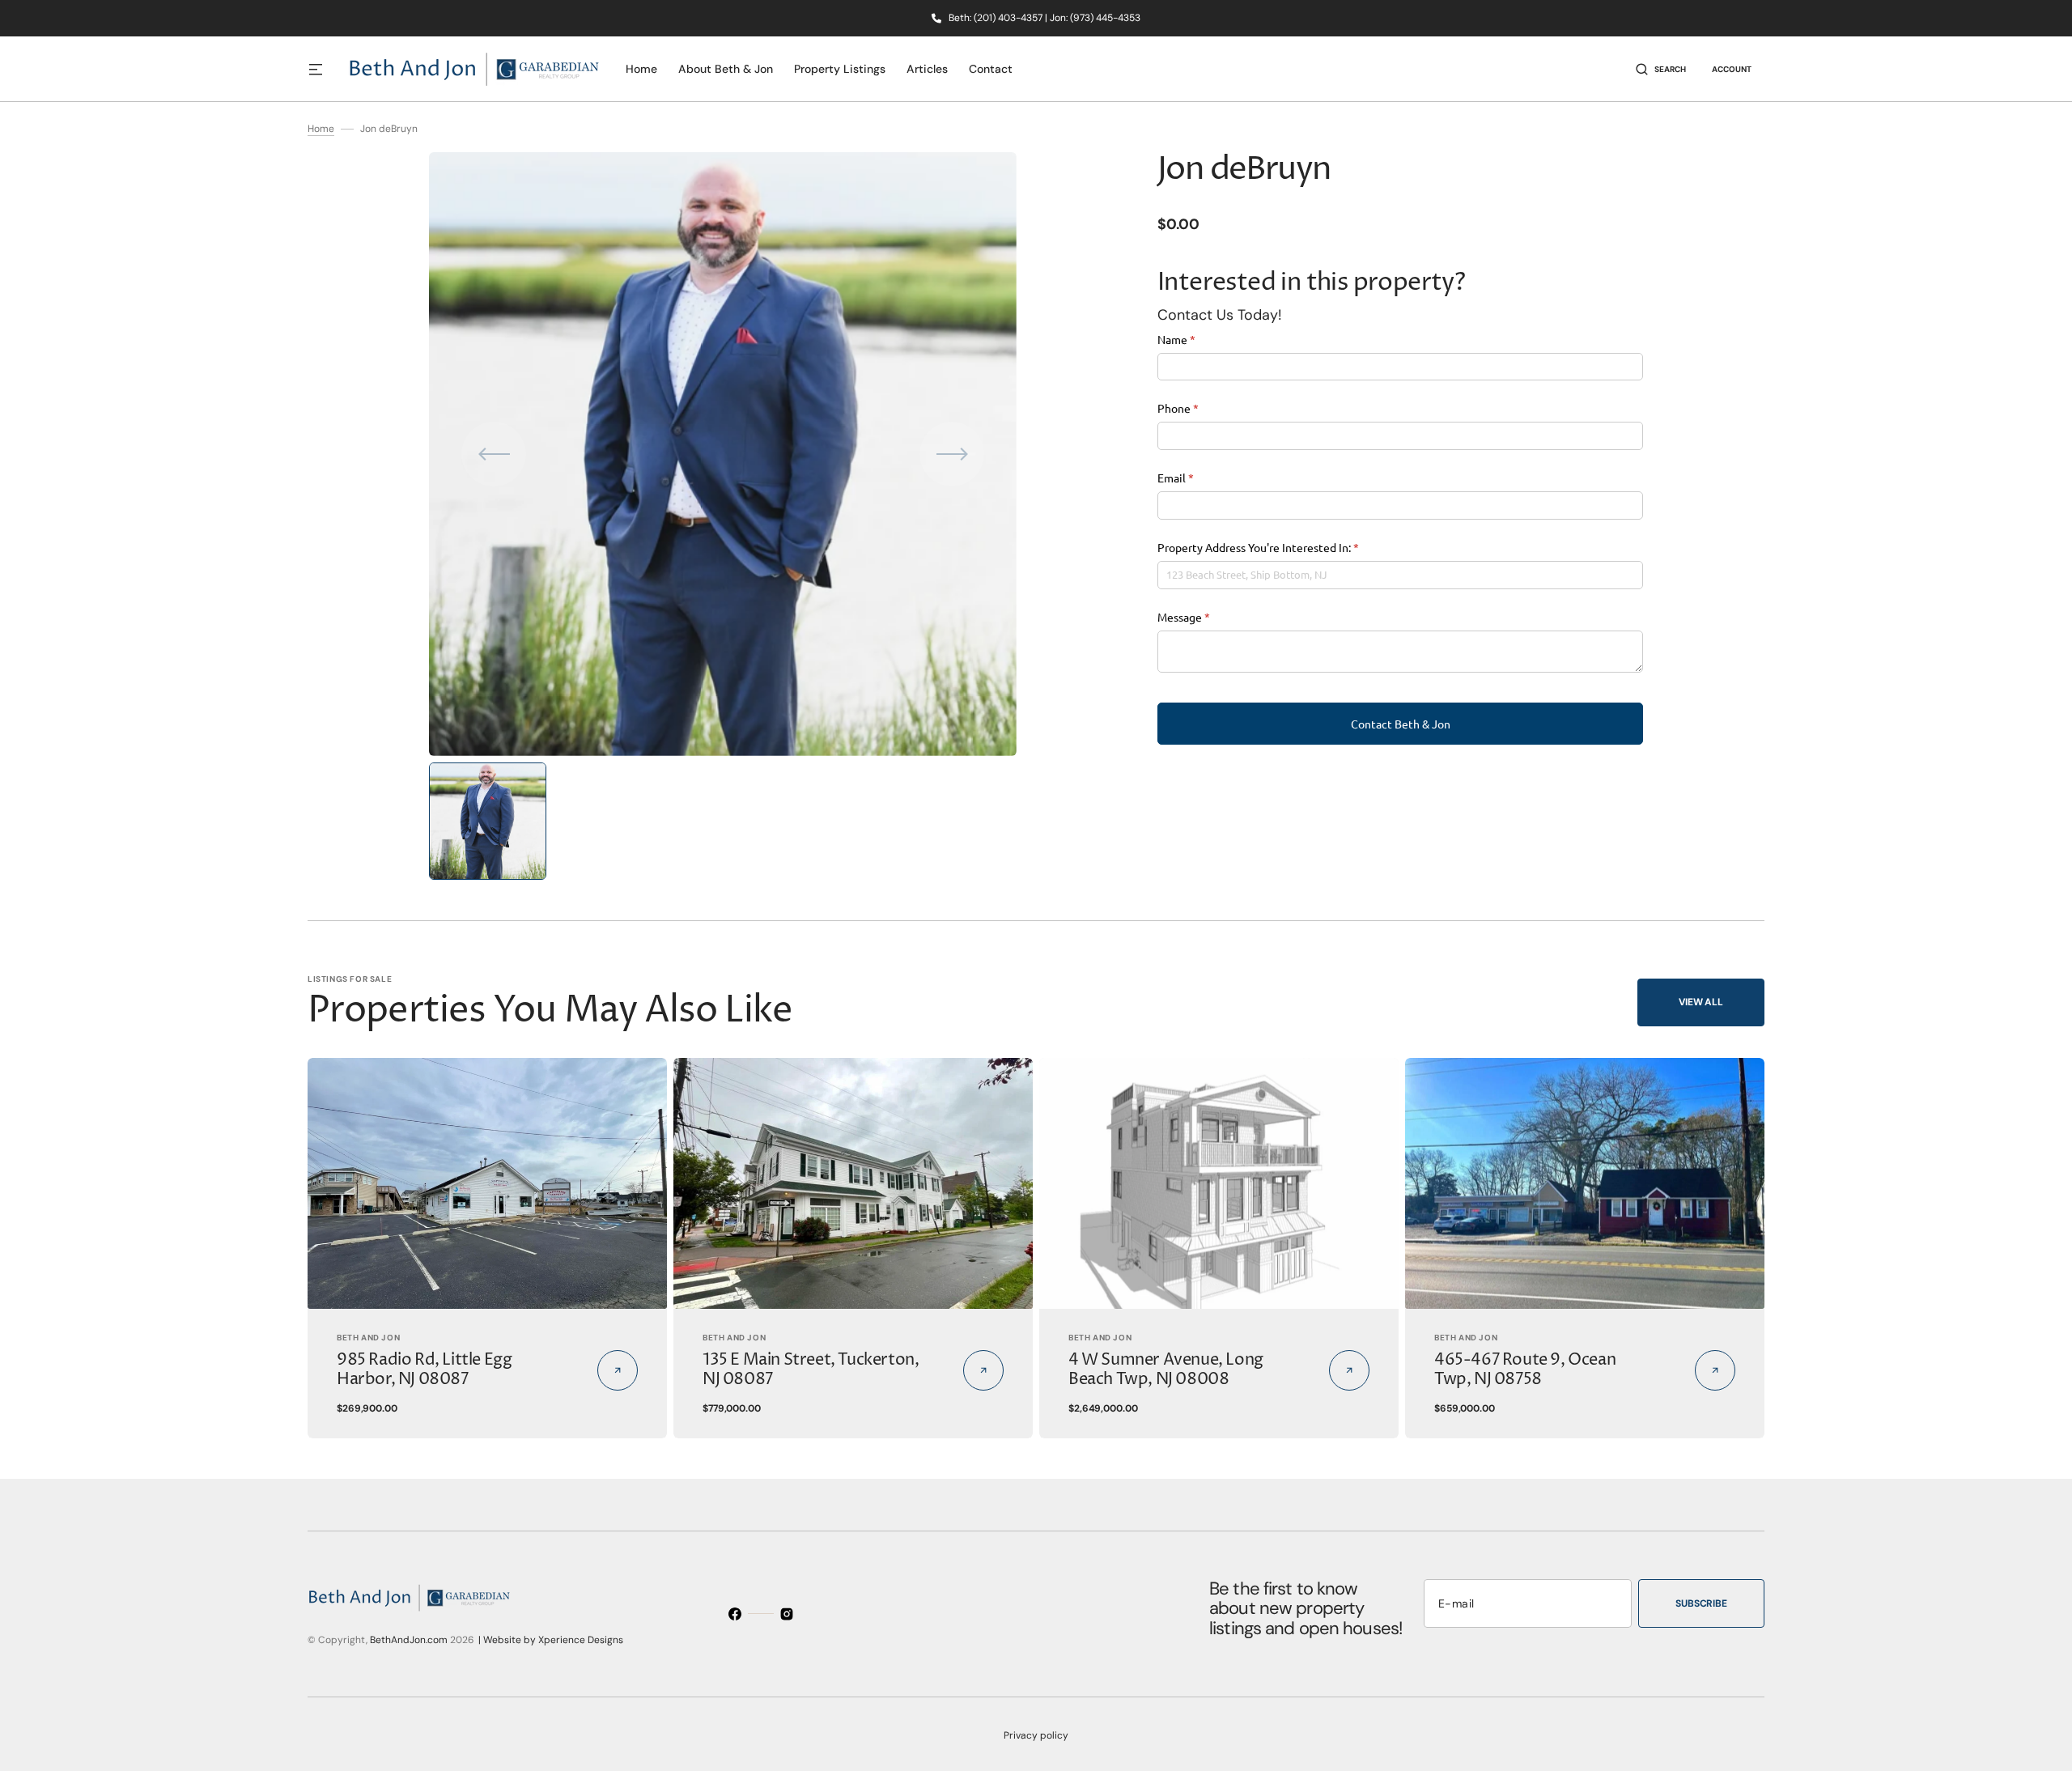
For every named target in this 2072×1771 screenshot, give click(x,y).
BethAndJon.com (409, 1640)
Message (1206, 617)
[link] (487, 1184)
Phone (1200, 408)
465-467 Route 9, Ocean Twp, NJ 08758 (1525, 1370)
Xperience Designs (581, 1640)
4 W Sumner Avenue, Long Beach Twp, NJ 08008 (1166, 1370)
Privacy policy (1036, 1735)
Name (1198, 339)
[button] (1661, 69)
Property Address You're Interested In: (1280, 547)
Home (321, 129)
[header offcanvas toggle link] (322, 69)
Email (1197, 478)
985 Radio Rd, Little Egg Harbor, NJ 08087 (424, 1370)
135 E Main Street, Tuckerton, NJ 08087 (811, 1370)
